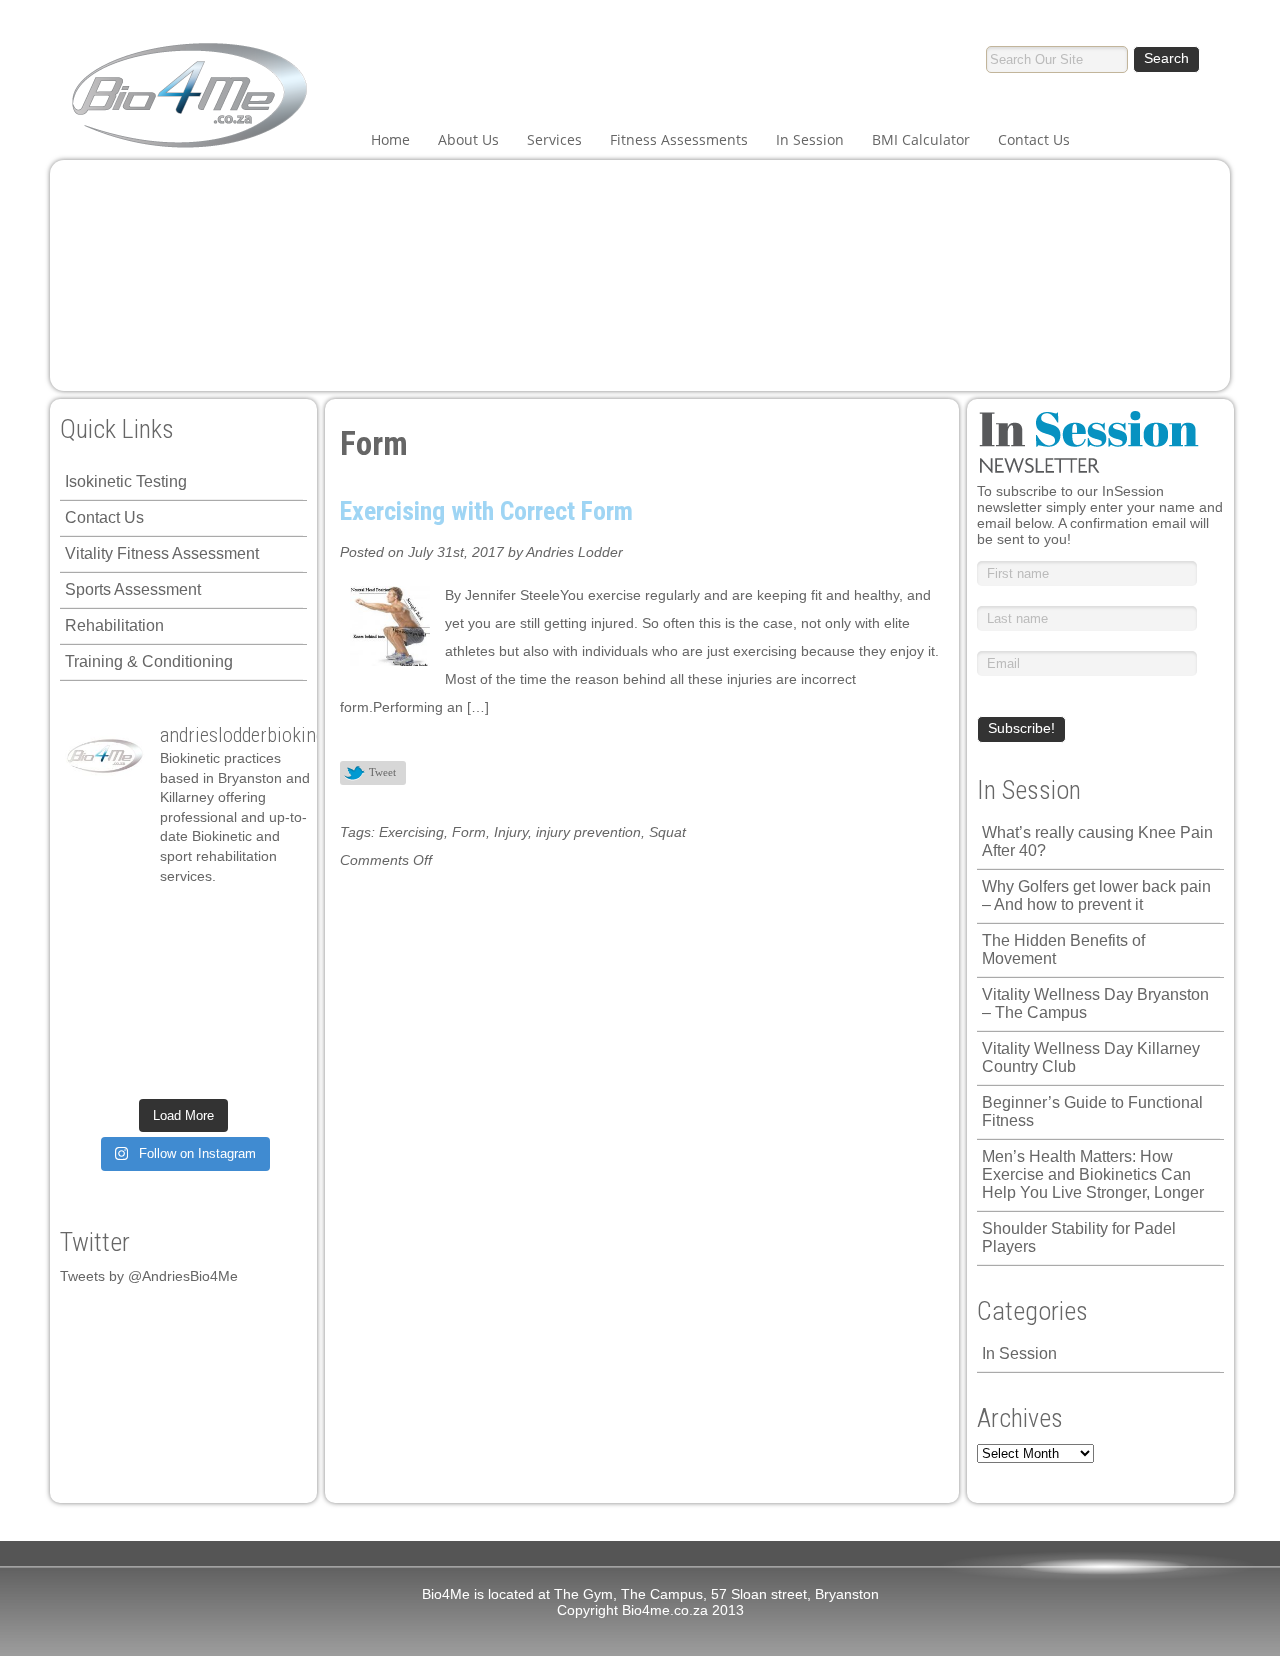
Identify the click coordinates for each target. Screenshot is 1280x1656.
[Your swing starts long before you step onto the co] (271, 1070)
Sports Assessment (133, 589)
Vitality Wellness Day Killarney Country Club (1091, 1057)
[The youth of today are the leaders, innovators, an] (271, 995)
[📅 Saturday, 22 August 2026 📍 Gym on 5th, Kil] (153, 958)
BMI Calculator (921, 139)
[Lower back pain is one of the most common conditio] (94, 1033)
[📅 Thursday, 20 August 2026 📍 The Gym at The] (212, 958)
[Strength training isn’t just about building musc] (212, 920)
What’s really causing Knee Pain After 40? (1097, 841)
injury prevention (588, 832)
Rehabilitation (114, 625)
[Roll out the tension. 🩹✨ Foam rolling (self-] (153, 1033)
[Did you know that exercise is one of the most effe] (212, 1033)
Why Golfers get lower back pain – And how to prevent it (1096, 895)
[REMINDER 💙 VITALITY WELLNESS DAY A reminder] (153, 920)
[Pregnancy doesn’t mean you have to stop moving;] (94, 920)
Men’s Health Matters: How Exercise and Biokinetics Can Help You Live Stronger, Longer (1093, 1174)
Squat (667, 832)
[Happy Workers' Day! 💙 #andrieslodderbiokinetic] (153, 1070)
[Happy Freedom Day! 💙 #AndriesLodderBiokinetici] (212, 1070)
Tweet (382, 772)
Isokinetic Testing (126, 481)
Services (554, 139)
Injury (511, 832)
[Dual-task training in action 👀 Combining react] (271, 1033)
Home (390, 139)
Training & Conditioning (149, 661)
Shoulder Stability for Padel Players (1079, 1237)
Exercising (411, 832)
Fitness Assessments (679, 139)
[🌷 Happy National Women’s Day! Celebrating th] (271, 920)
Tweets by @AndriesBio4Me (149, 1276)
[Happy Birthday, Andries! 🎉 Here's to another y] (94, 995)
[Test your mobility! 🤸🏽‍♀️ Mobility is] (153, 995)
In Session (810, 139)
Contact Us (1034, 139)
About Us (468, 139)
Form (469, 832)
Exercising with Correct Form (486, 511)
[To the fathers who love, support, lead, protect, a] (212, 995)
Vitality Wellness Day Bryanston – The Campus (1095, 1003)
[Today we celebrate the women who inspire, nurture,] (94, 1070)
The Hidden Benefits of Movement (1063, 949)
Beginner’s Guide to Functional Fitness (1092, 1111)
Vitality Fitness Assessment (162, 553)
